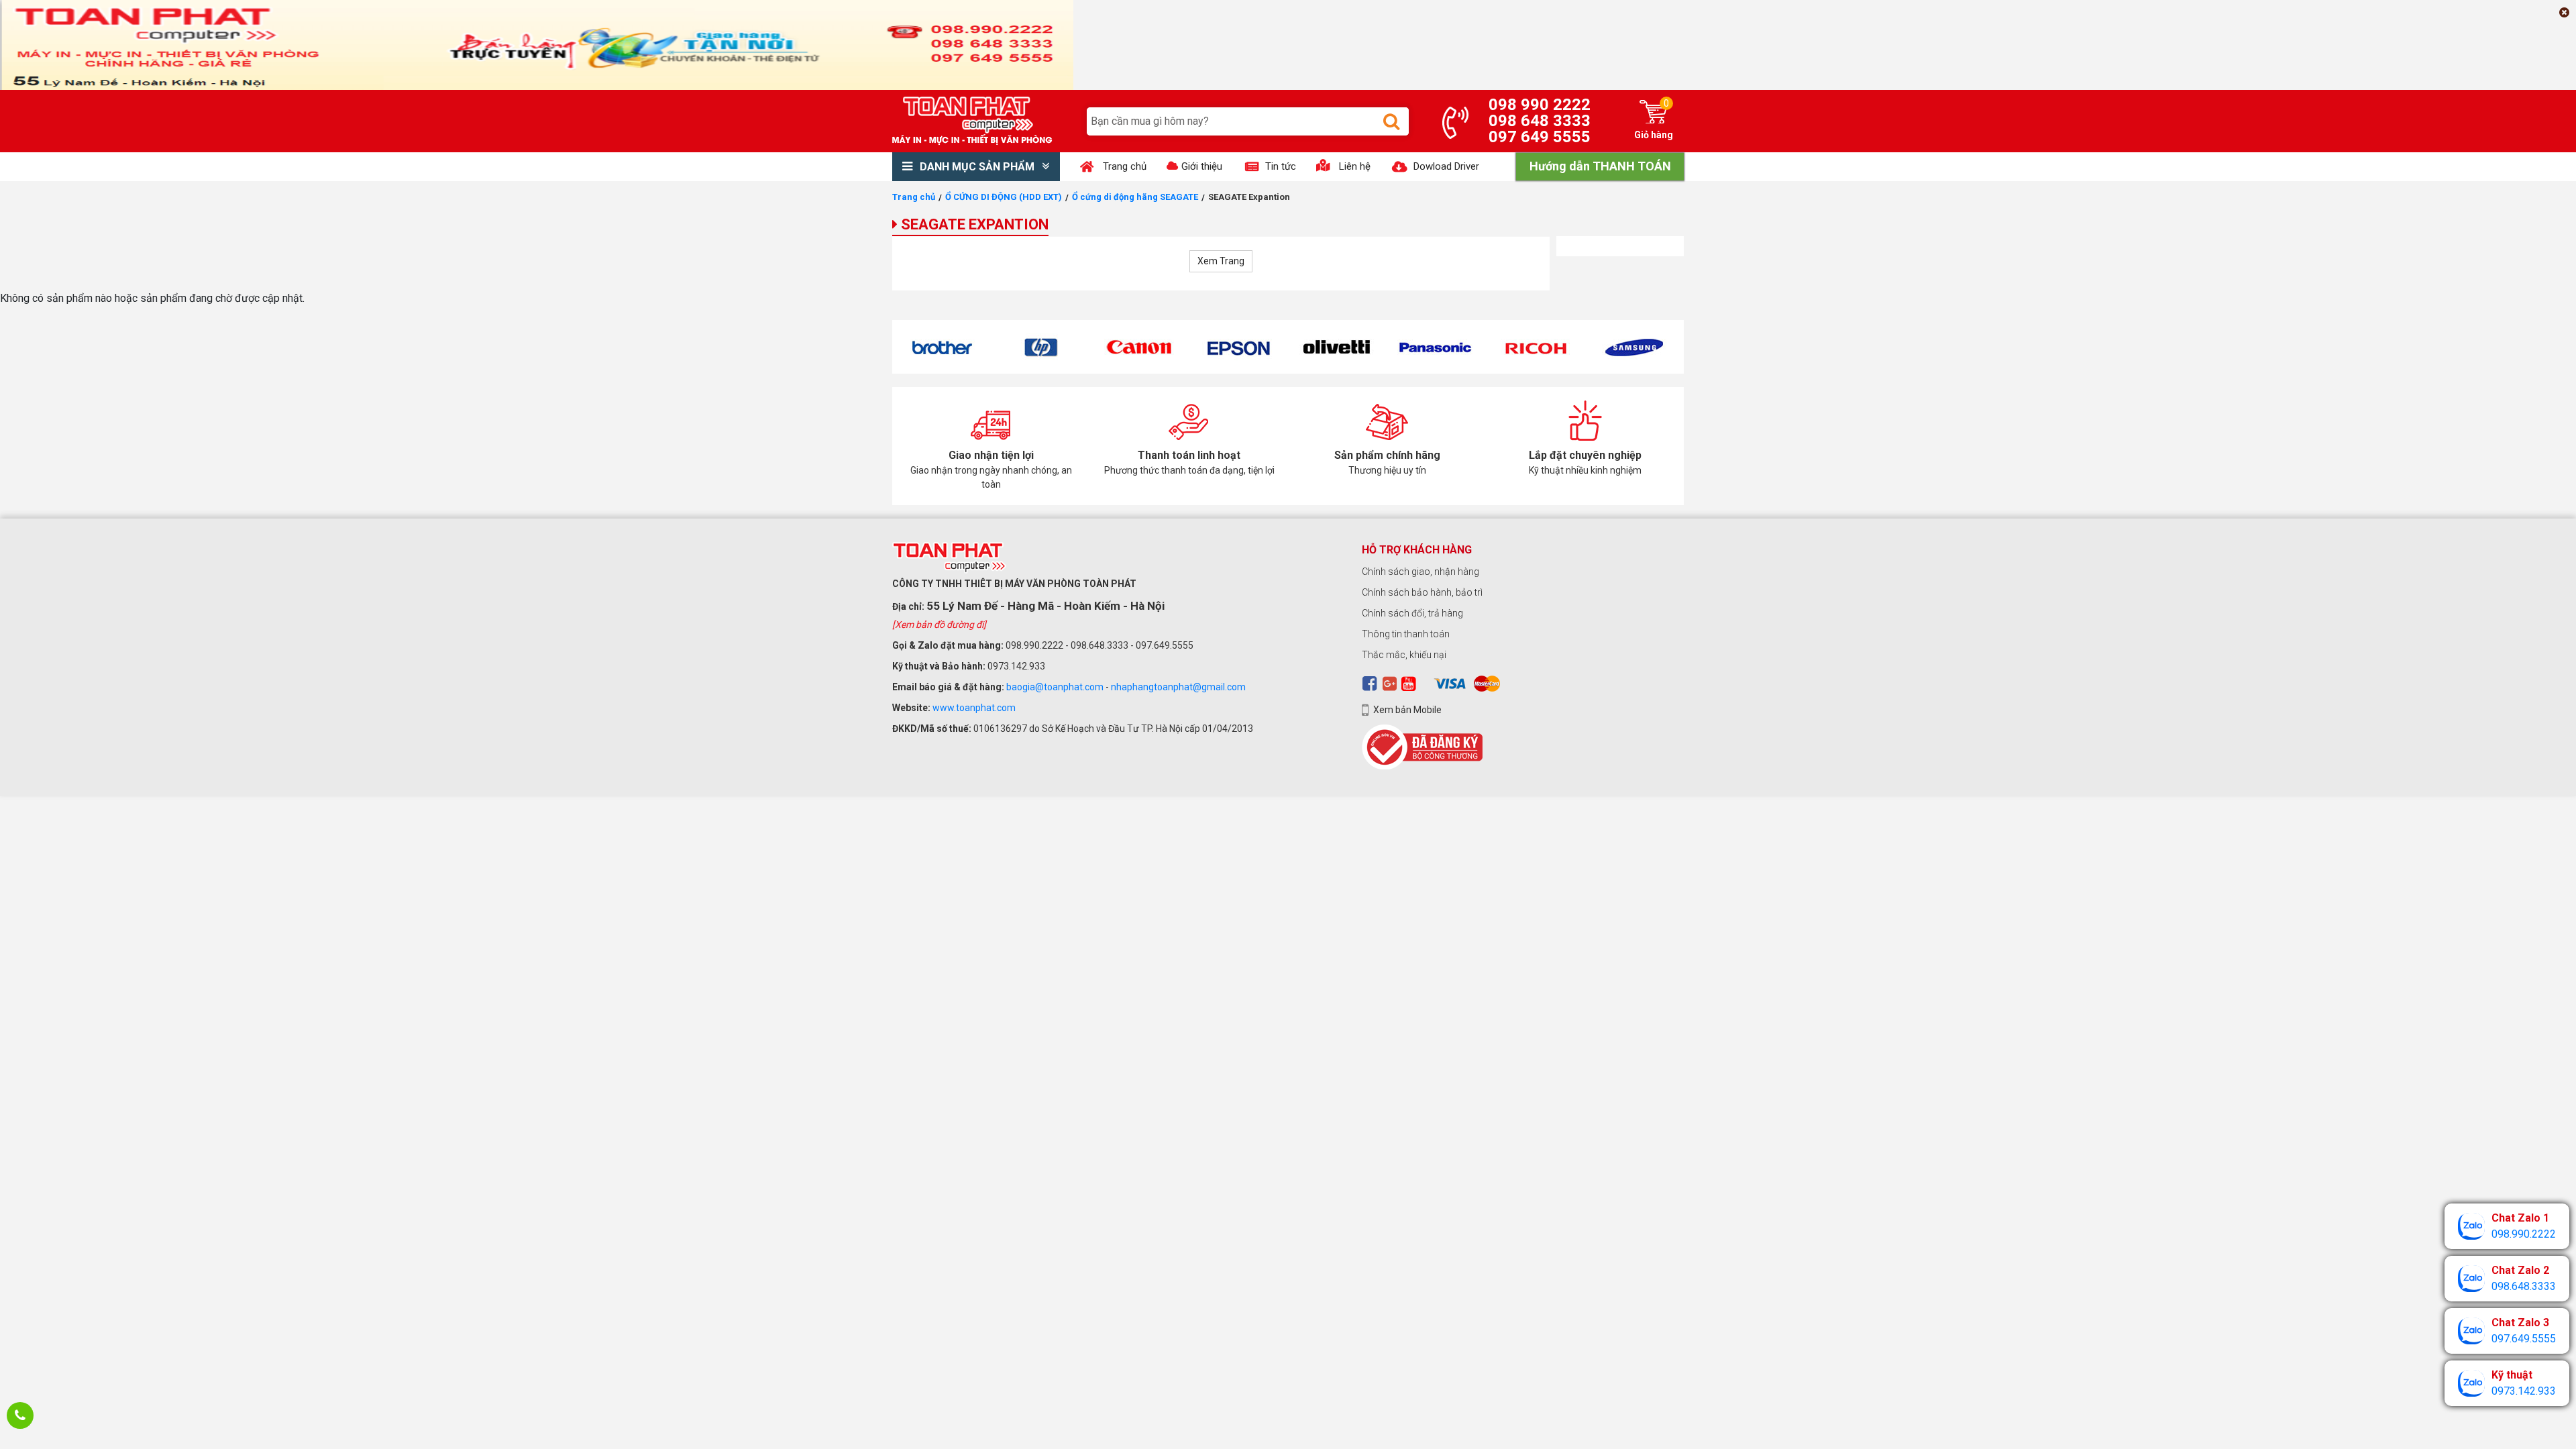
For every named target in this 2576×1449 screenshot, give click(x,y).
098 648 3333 (1540, 121)
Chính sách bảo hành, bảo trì (1422, 592)
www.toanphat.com (974, 708)
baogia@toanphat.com (1055, 687)
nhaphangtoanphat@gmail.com (1178, 687)
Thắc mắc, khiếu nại (1404, 655)
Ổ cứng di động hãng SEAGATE (1135, 197)
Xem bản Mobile (1407, 710)
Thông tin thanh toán (1406, 634)
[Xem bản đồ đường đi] (939, 625)
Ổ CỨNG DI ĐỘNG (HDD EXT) (1004, 197)
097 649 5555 (1540, 137)
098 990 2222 (1540, 105)
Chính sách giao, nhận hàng (1420, 572)
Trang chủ (914, 197)
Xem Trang (1221, 261)
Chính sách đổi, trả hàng (1412, 613)
